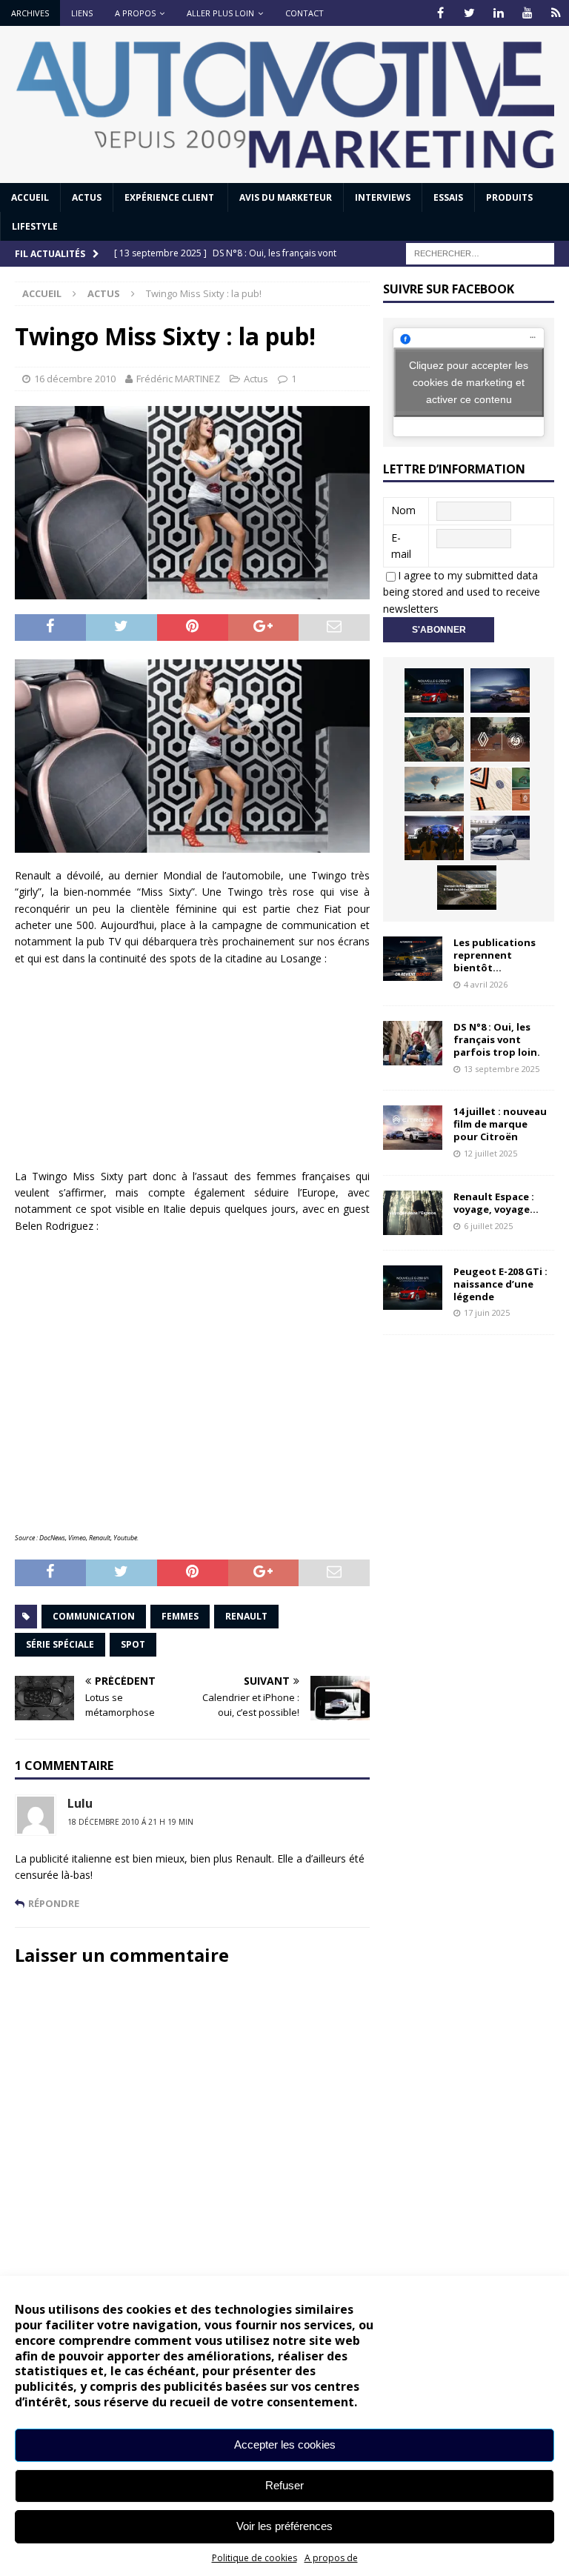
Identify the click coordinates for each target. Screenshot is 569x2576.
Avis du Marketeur (286, 197)
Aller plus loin (220, 13)
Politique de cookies (254, 2558)
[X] (469, 13)
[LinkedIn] (498, 13)
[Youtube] (527, 13)
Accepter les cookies (285, 2444)
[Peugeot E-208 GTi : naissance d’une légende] (434, 690)
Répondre (54, 1903)
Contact (305, 13)
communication (94, 1616)
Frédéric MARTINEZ (178, 379)
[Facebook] (440, 13)
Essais (448, 197)
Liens (82, 13)
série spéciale (60, 1644)
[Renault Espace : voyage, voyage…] (413, 1213)
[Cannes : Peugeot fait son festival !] (434, 838)
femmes (180, 1616)
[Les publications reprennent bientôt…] (413, 959)
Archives (30, 13)
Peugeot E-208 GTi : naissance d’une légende (500, 1284)
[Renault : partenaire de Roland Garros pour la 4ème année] (500, 789)
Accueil (30, 197)
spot (133, 1644)
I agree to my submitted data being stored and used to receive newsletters (462, 592)
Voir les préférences (284, 2526)
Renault (246, 1616)
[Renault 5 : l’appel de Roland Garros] (500, 838)
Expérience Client (170, 197)
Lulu (80, 1803)
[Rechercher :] (480, 253)
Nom (403, 510)
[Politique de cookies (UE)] (556, 13)
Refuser (284, 2485)
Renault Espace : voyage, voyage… (496, 1203)
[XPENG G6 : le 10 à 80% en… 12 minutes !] (500, 690)
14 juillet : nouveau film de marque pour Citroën (500, 1124)
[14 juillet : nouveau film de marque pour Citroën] (413, 1128)
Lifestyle (35, 226)
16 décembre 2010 (75, 379)
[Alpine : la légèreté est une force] (434, 739)
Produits (509, 197)
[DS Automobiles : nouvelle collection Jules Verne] (434, 789)
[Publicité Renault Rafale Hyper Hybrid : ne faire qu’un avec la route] (467, 888)
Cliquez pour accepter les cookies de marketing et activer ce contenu (469, 382)
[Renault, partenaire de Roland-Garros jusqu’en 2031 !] (500, 739)
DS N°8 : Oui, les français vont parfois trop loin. (498, 1039)
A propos (135, 13)
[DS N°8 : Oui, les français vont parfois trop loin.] (413, 1043)
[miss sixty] (192, 756)
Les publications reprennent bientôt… (495, 955)
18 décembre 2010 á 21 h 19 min (130, 1822)
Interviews (383, 197)
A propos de (331, 2558)
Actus (87, 197)
